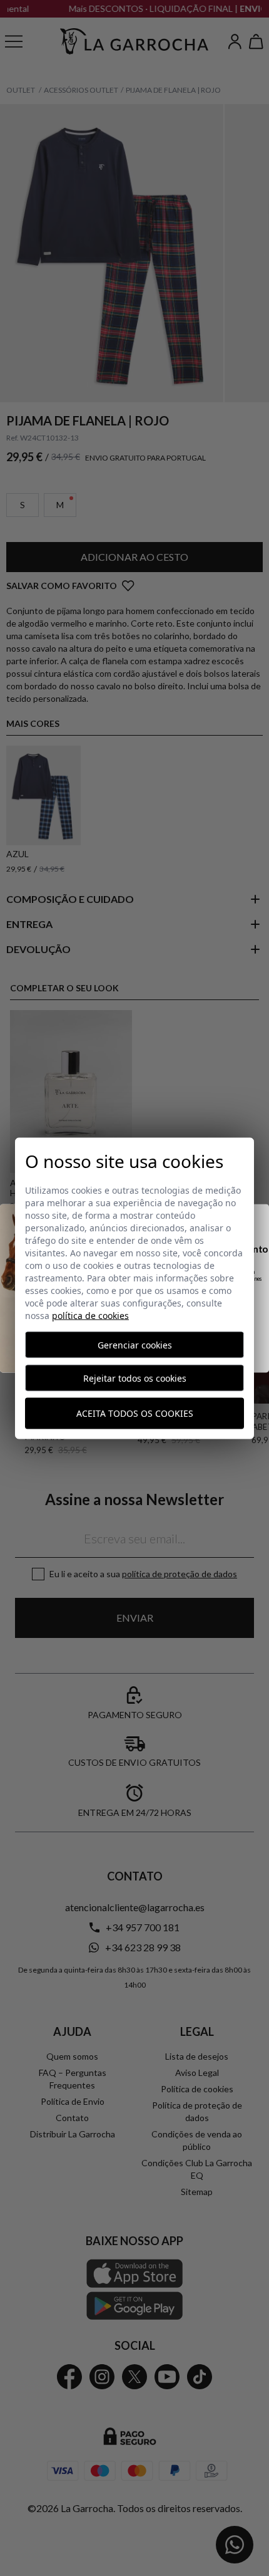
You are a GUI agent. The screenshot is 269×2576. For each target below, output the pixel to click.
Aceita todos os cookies (135, 1413)
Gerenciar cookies (135, 1344)
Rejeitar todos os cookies (135, 1378)
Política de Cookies (90, 1315)
